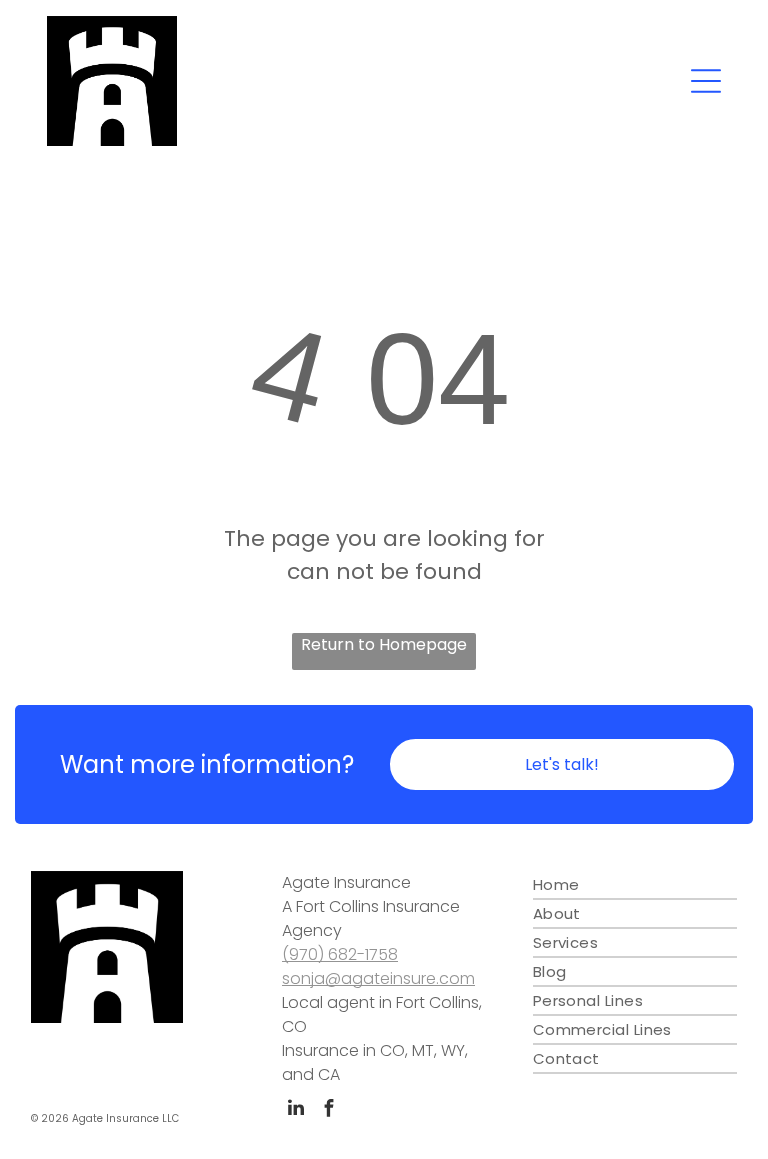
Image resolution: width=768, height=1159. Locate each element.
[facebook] (329, 1110)
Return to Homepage (384, 644)
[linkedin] (296, 1110)
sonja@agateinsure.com (378, 978)
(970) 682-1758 (340, 954)
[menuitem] (635, 885)
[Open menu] (706, 81)
